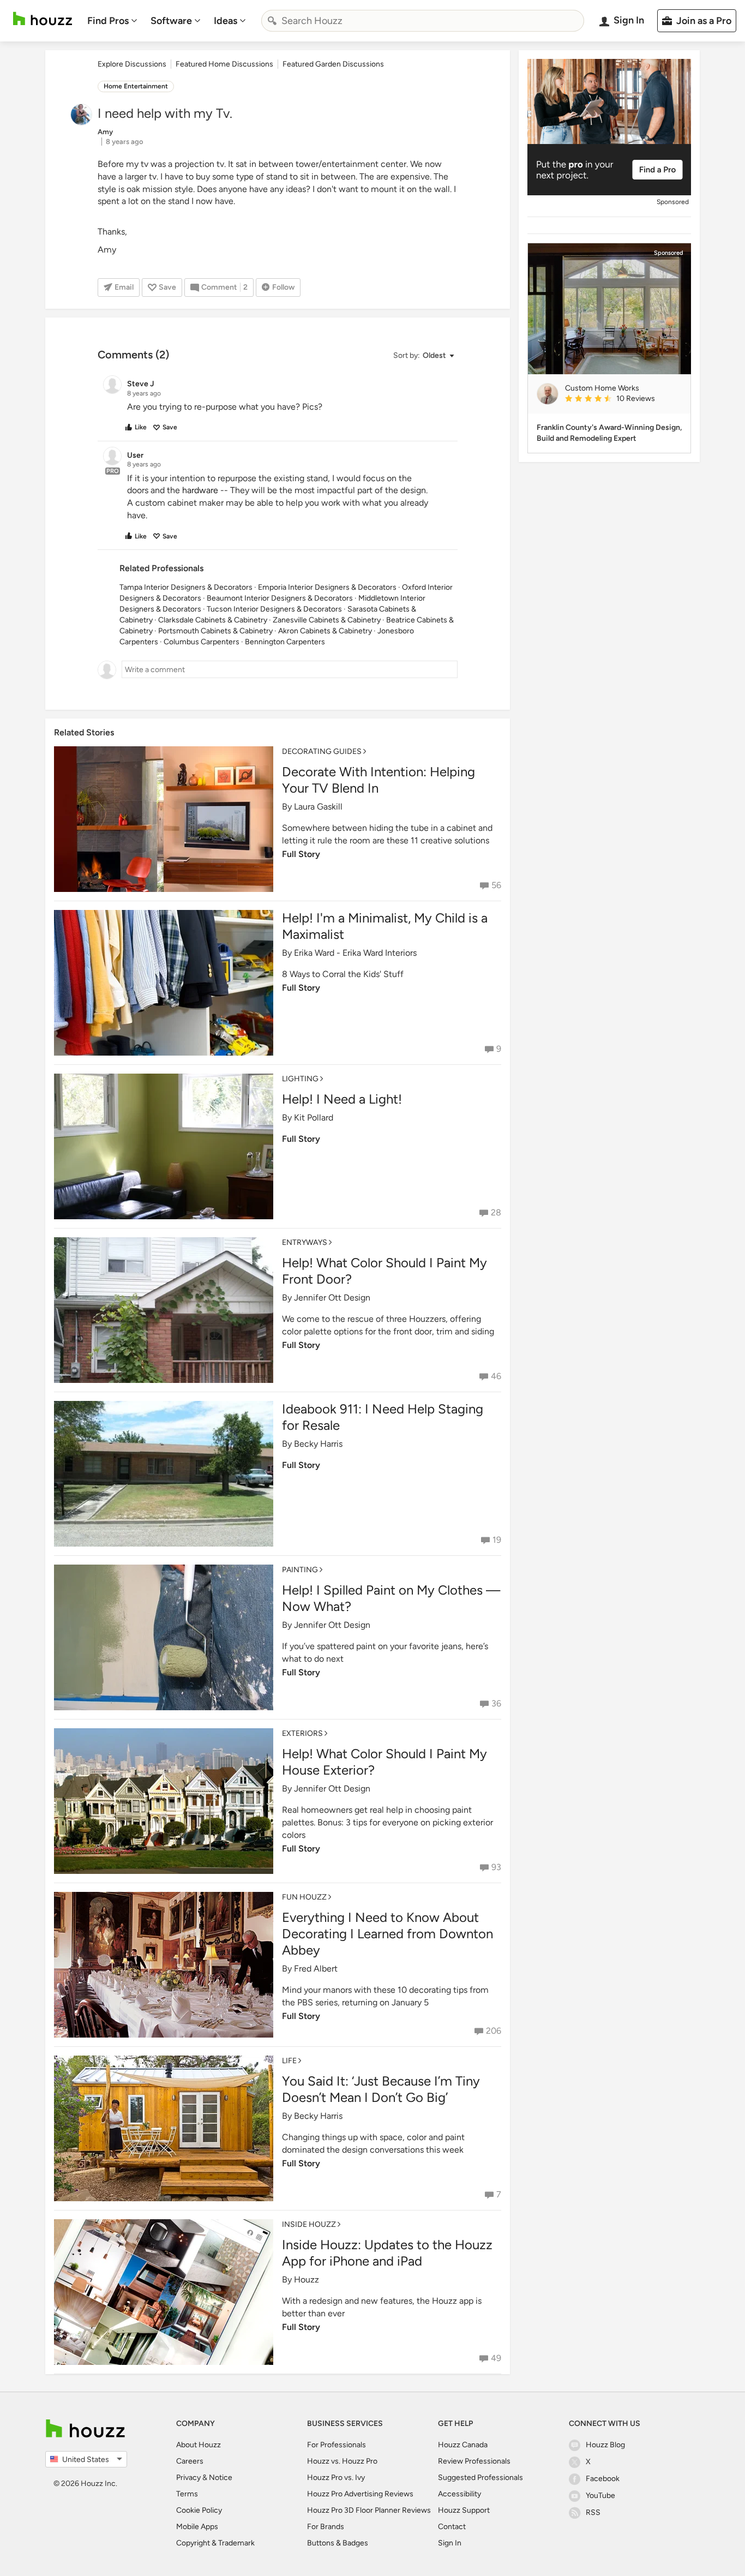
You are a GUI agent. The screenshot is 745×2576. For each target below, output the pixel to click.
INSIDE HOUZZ (309, 2224)
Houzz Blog (605, 2445)
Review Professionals (474, 2461)
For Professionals (337, 2445)
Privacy (188, 2478)
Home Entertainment (136, 86)
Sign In (450, 2543)
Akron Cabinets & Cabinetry (325, 631)
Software (171, 21)
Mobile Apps (197, 2527)
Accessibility (459, 2494)
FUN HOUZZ (304, 1897)
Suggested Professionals (480, 2478)
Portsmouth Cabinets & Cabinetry (215, 631)
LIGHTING (300, 1079)
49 (496, 2358)
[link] (623, 399)
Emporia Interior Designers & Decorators (327, 587)
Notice (221, 2478)
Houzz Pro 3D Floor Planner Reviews (369, 2510)
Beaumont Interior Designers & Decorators (280, 598)
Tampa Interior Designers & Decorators (186, 587)
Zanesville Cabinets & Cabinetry (327, 620)
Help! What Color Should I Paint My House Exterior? (384, 1762)
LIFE (289, 2061)
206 (494, 2031)
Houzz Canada (463, 2445)
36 (496, 1703)
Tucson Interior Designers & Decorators (274, 609)
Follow (283, 287)
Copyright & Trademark (215, 2543)
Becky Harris (318, 1444)
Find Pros (108, 21)
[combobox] (423, 21)
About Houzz (199, 2445)
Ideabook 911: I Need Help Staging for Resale (383, 1417)
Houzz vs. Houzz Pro (342, 2461)
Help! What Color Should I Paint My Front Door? (384, 1271)
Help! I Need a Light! (342, 1099)
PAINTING (300, 1570)
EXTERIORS (302, 1733)
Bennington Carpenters (285, 642)
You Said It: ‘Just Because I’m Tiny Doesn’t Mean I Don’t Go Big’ (381, 2089)
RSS (593, 2512)
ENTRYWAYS (305, 1242)
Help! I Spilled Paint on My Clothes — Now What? (391, 1598)
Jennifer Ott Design (332, 1298)
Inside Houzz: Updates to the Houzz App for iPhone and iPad (387, 2253)
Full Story (301, 854)
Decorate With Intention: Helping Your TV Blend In (378, 780)
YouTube (600, 2496)
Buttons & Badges (338, 2543)
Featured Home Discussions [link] (224, 64)
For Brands (326, 2527)
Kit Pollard (314, 1118)
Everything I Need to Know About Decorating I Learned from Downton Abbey (387, 1934)
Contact (452, 2527)
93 (496, 1867)
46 (496, 1376)
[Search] (272, 21)
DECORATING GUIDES (322, 751)
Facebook (603, 2479)
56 (496, 885)
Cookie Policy (199, 2510)
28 (496, 1212)
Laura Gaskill (318, 807)
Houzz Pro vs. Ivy (336, 2478)
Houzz (307, 2280)
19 (497, 1540)
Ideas (226, 21)
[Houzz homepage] (43, 19)
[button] (423, 356)
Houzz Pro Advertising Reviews (360, 2494)
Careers (190, 2461)
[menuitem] (112, 21)
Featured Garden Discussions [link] (333, 64)
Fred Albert (316, 1969)
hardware (200, 490)
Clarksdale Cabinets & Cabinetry (213, 620)
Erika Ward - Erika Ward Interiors (355, 953)
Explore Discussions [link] (132, 64)
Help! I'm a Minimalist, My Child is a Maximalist (385, 926)
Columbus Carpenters (202, 642)
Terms (187, 2494)
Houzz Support (464, 2510)
